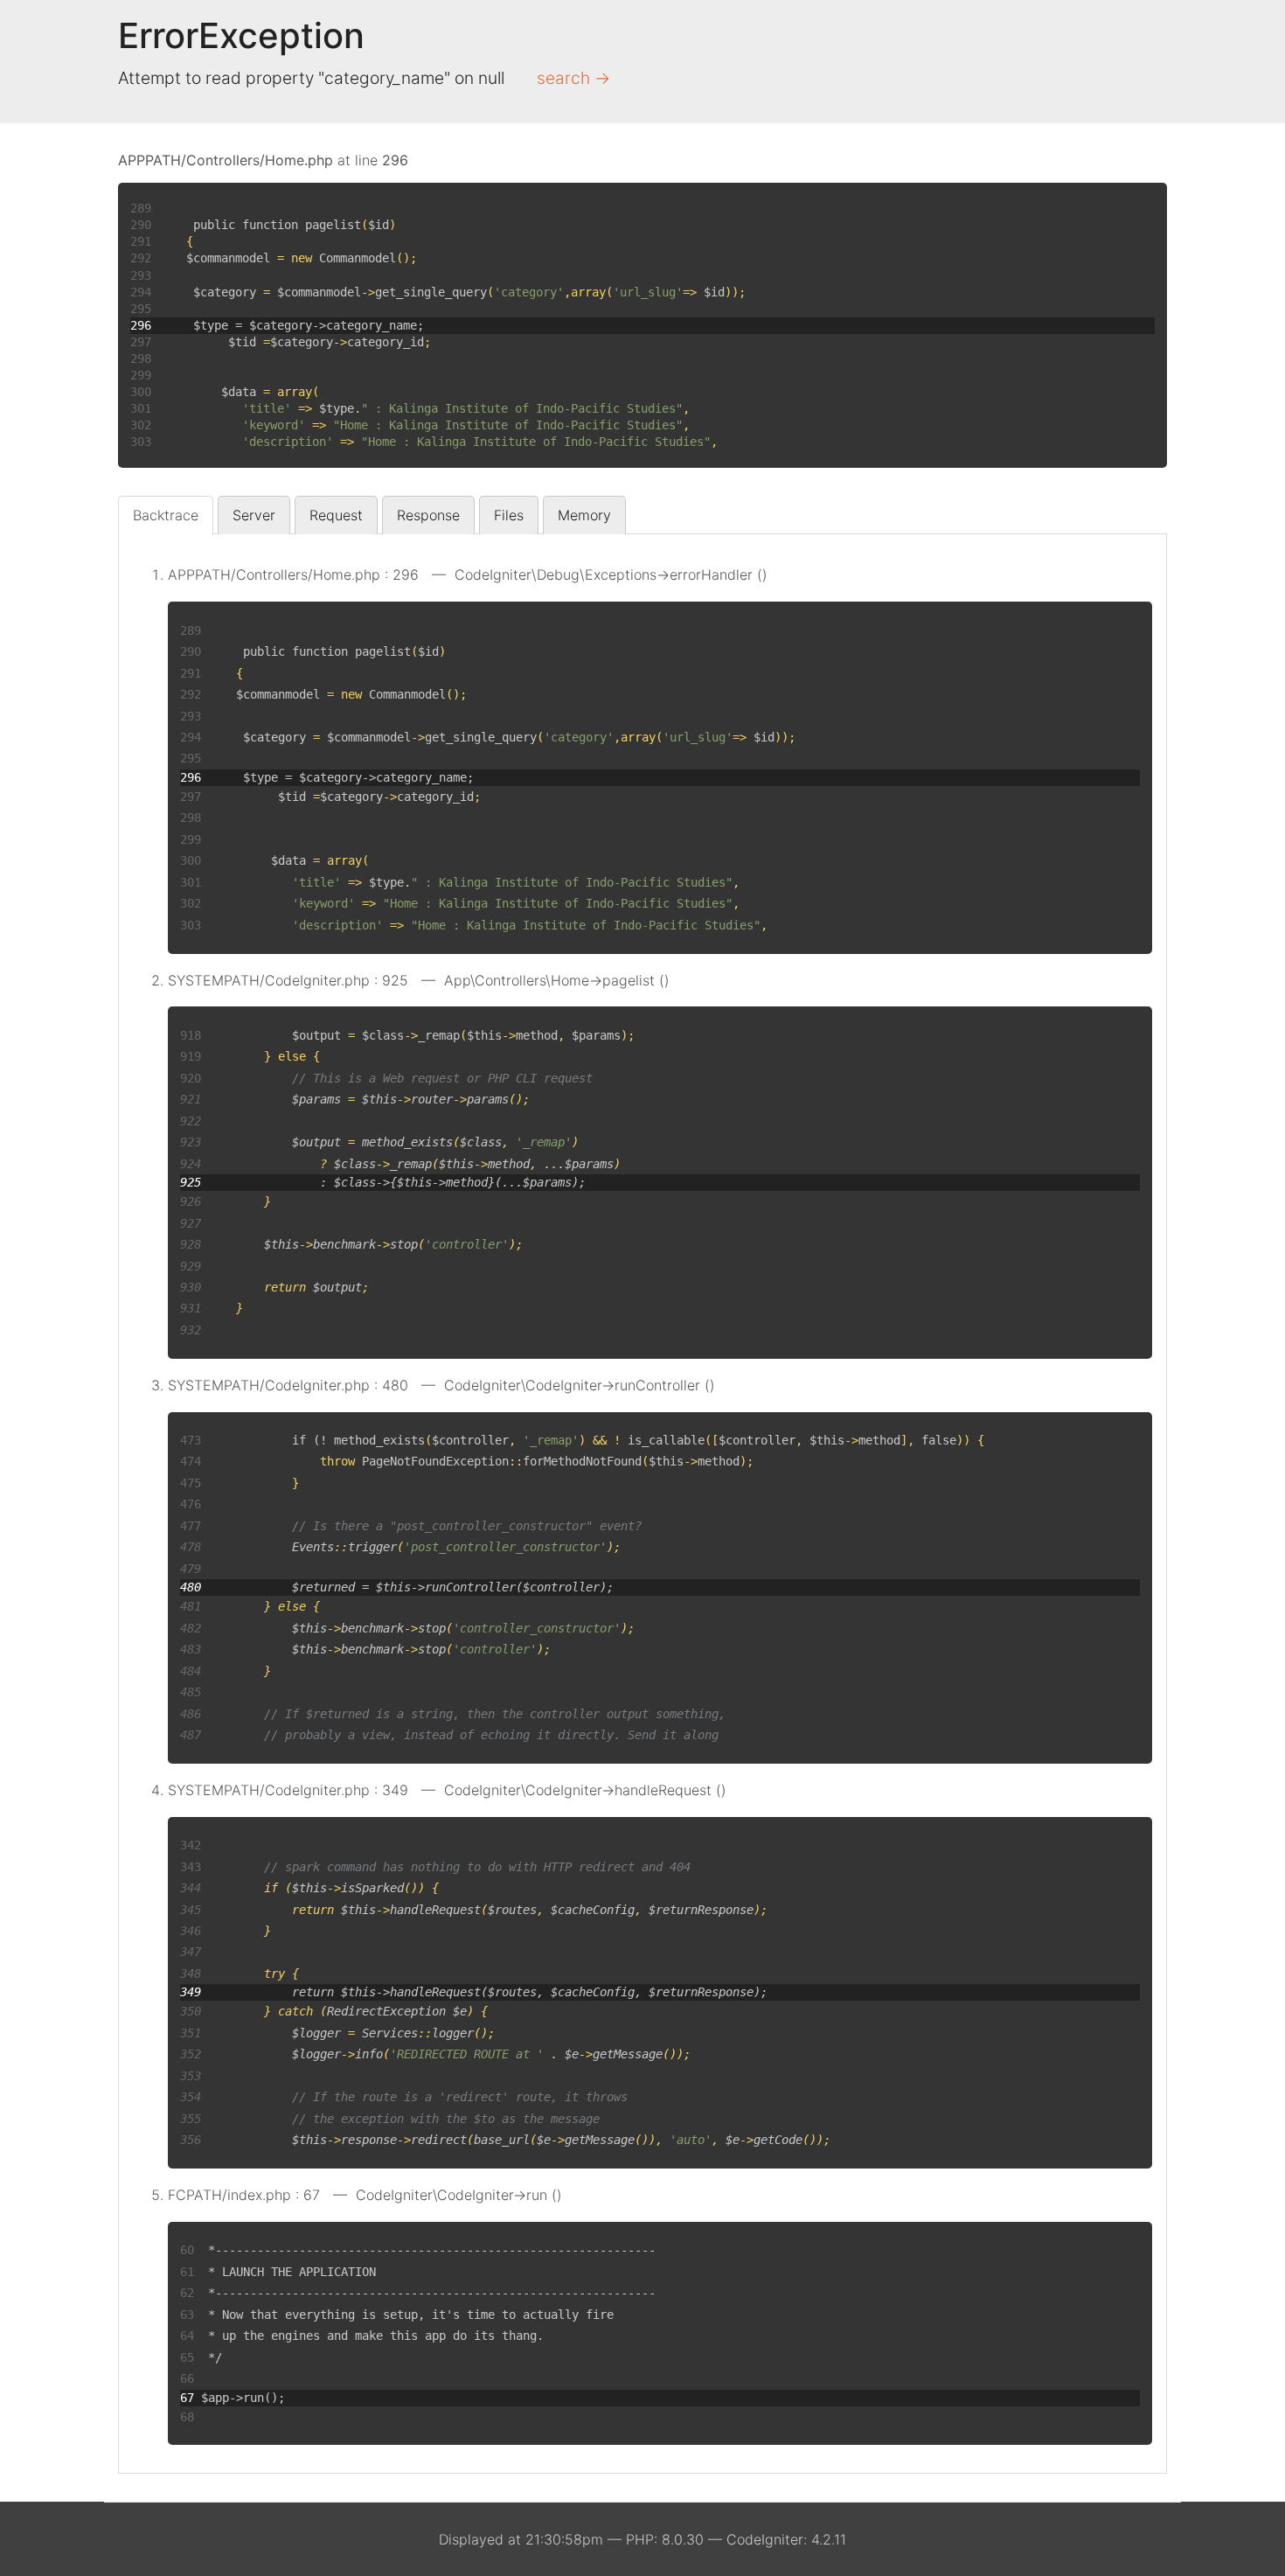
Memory (584, 515)
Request (336, 515)
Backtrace (166, 515)
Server (254, 515)
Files (509, 515)
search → (573, 78)
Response (428, 515)
